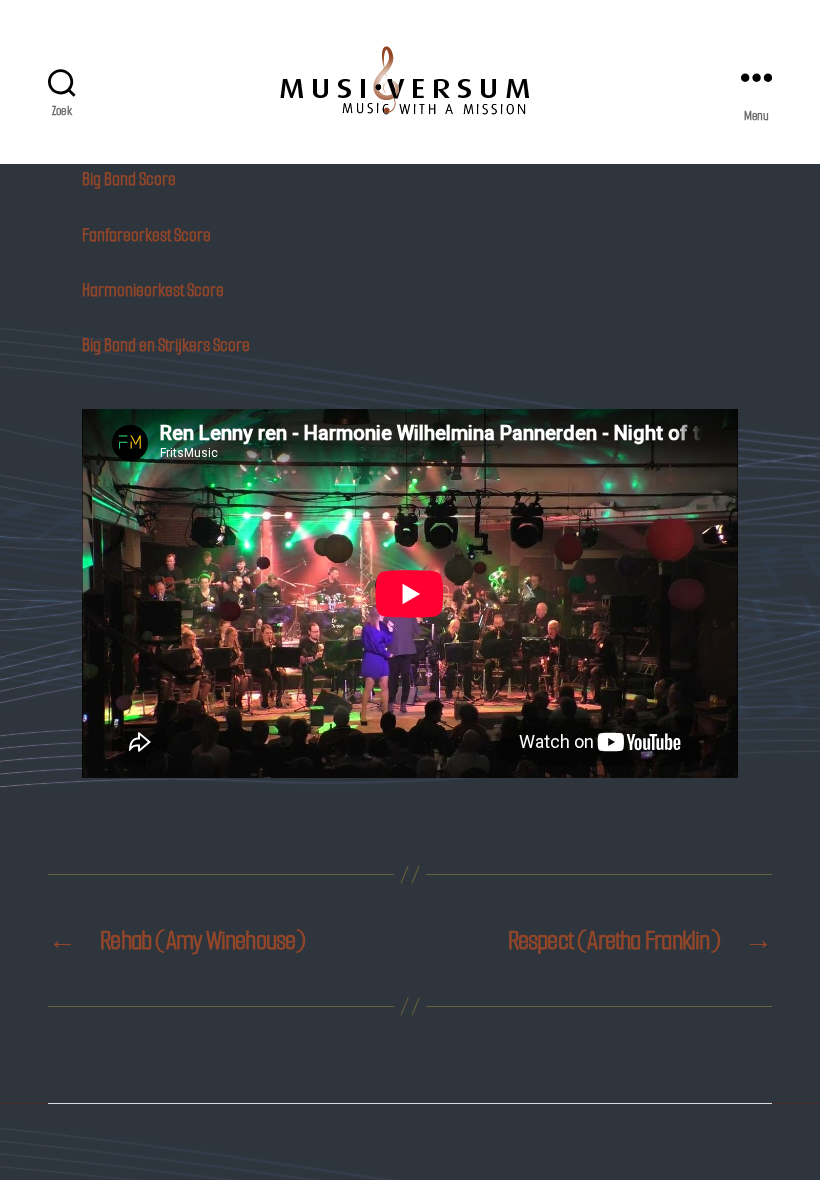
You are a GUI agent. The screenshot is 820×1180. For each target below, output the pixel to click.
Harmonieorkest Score (153, 290)
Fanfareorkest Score (146, 235)
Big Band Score (129, 179)
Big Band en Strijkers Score (166, 345)
